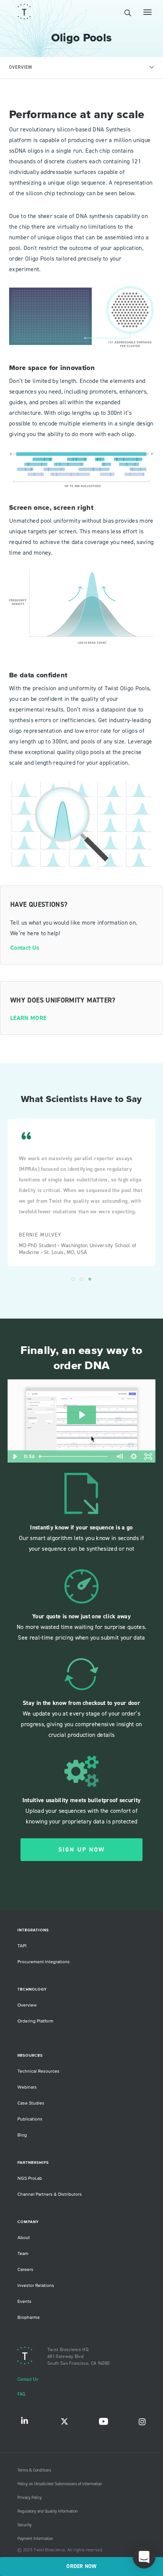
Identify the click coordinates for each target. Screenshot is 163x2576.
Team (23, 2254)
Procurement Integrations (44, 1962)
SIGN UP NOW (82, 1850)
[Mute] (119, 1456)
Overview (27, 2005)
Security (24, 2525)
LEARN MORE (28, 1018)
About (24, 2238)
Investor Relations (36, 2286)
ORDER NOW (81, 2567)
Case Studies (31, 2103)
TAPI (22, 1946)
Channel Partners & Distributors (50, 2194)
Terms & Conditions (34, 2470)
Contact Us (25, 948)
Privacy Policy (30, 2498)
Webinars (27, 2087)
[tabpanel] (81, 571)
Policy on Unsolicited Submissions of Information (60, 2484)
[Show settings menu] (134, 1456)
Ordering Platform (35, 2021)
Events (24, 2302)
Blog (22, 2135)
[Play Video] (15, 1456)
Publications (30, 2119)
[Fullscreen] (148, 1456)
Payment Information (35, 2539)
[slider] (74, 1456)
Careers (25, 2270)
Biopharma (28, 2317)
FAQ (21, 2394)
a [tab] (73, 1279)
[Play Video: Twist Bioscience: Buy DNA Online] (81, 1415)
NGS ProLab (30, 2178)
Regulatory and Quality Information (48, 2511)
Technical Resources (38, 2071)
